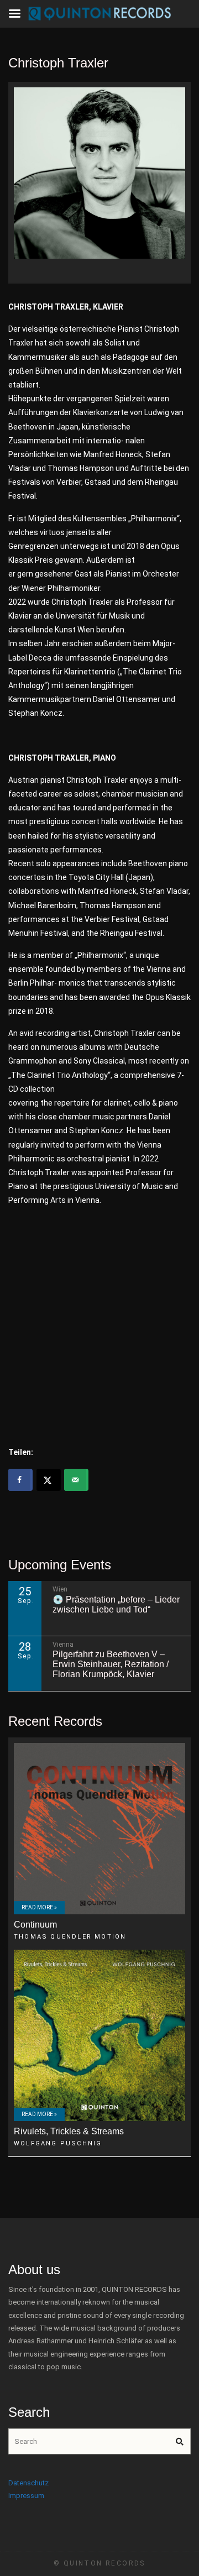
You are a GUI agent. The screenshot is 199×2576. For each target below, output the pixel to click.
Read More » (39, 1907)
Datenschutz (28, 2483)
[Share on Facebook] (20, 1480)
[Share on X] (49, 1480)
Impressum (26, 2496)
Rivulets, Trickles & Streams (69, 2131)
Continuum (35, 1925)
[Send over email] (76, 1480)
